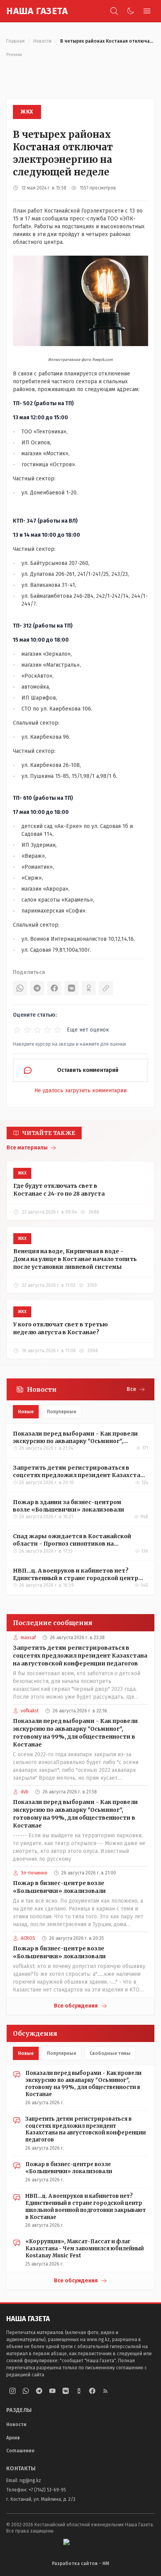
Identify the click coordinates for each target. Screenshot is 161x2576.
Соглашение (20, 2451)
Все (131, 1389)
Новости (42, 41)
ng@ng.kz (30, 2480)
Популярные (62, 1412)
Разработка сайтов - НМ (80, 2563)
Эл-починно (34, 1873)
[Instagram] (13, 2391)
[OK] (89, 988)
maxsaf (28, 1638)
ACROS (28, 1938)
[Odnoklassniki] (79, 2391)
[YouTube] (52, 2391)
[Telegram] (37, 988)
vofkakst (30, 1711)
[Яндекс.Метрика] (80, 2545)
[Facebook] (54, 988)
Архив (13, 2438)
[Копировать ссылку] (106, 988)
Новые (26, 1412)
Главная (15, 41)
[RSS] (106, 2391)
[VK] (72, 988)
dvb (25, 1792)
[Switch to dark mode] (131, 11)
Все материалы (27, 1148)
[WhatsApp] (20, 988)
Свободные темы (110, 2053)
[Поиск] (114, 11)
